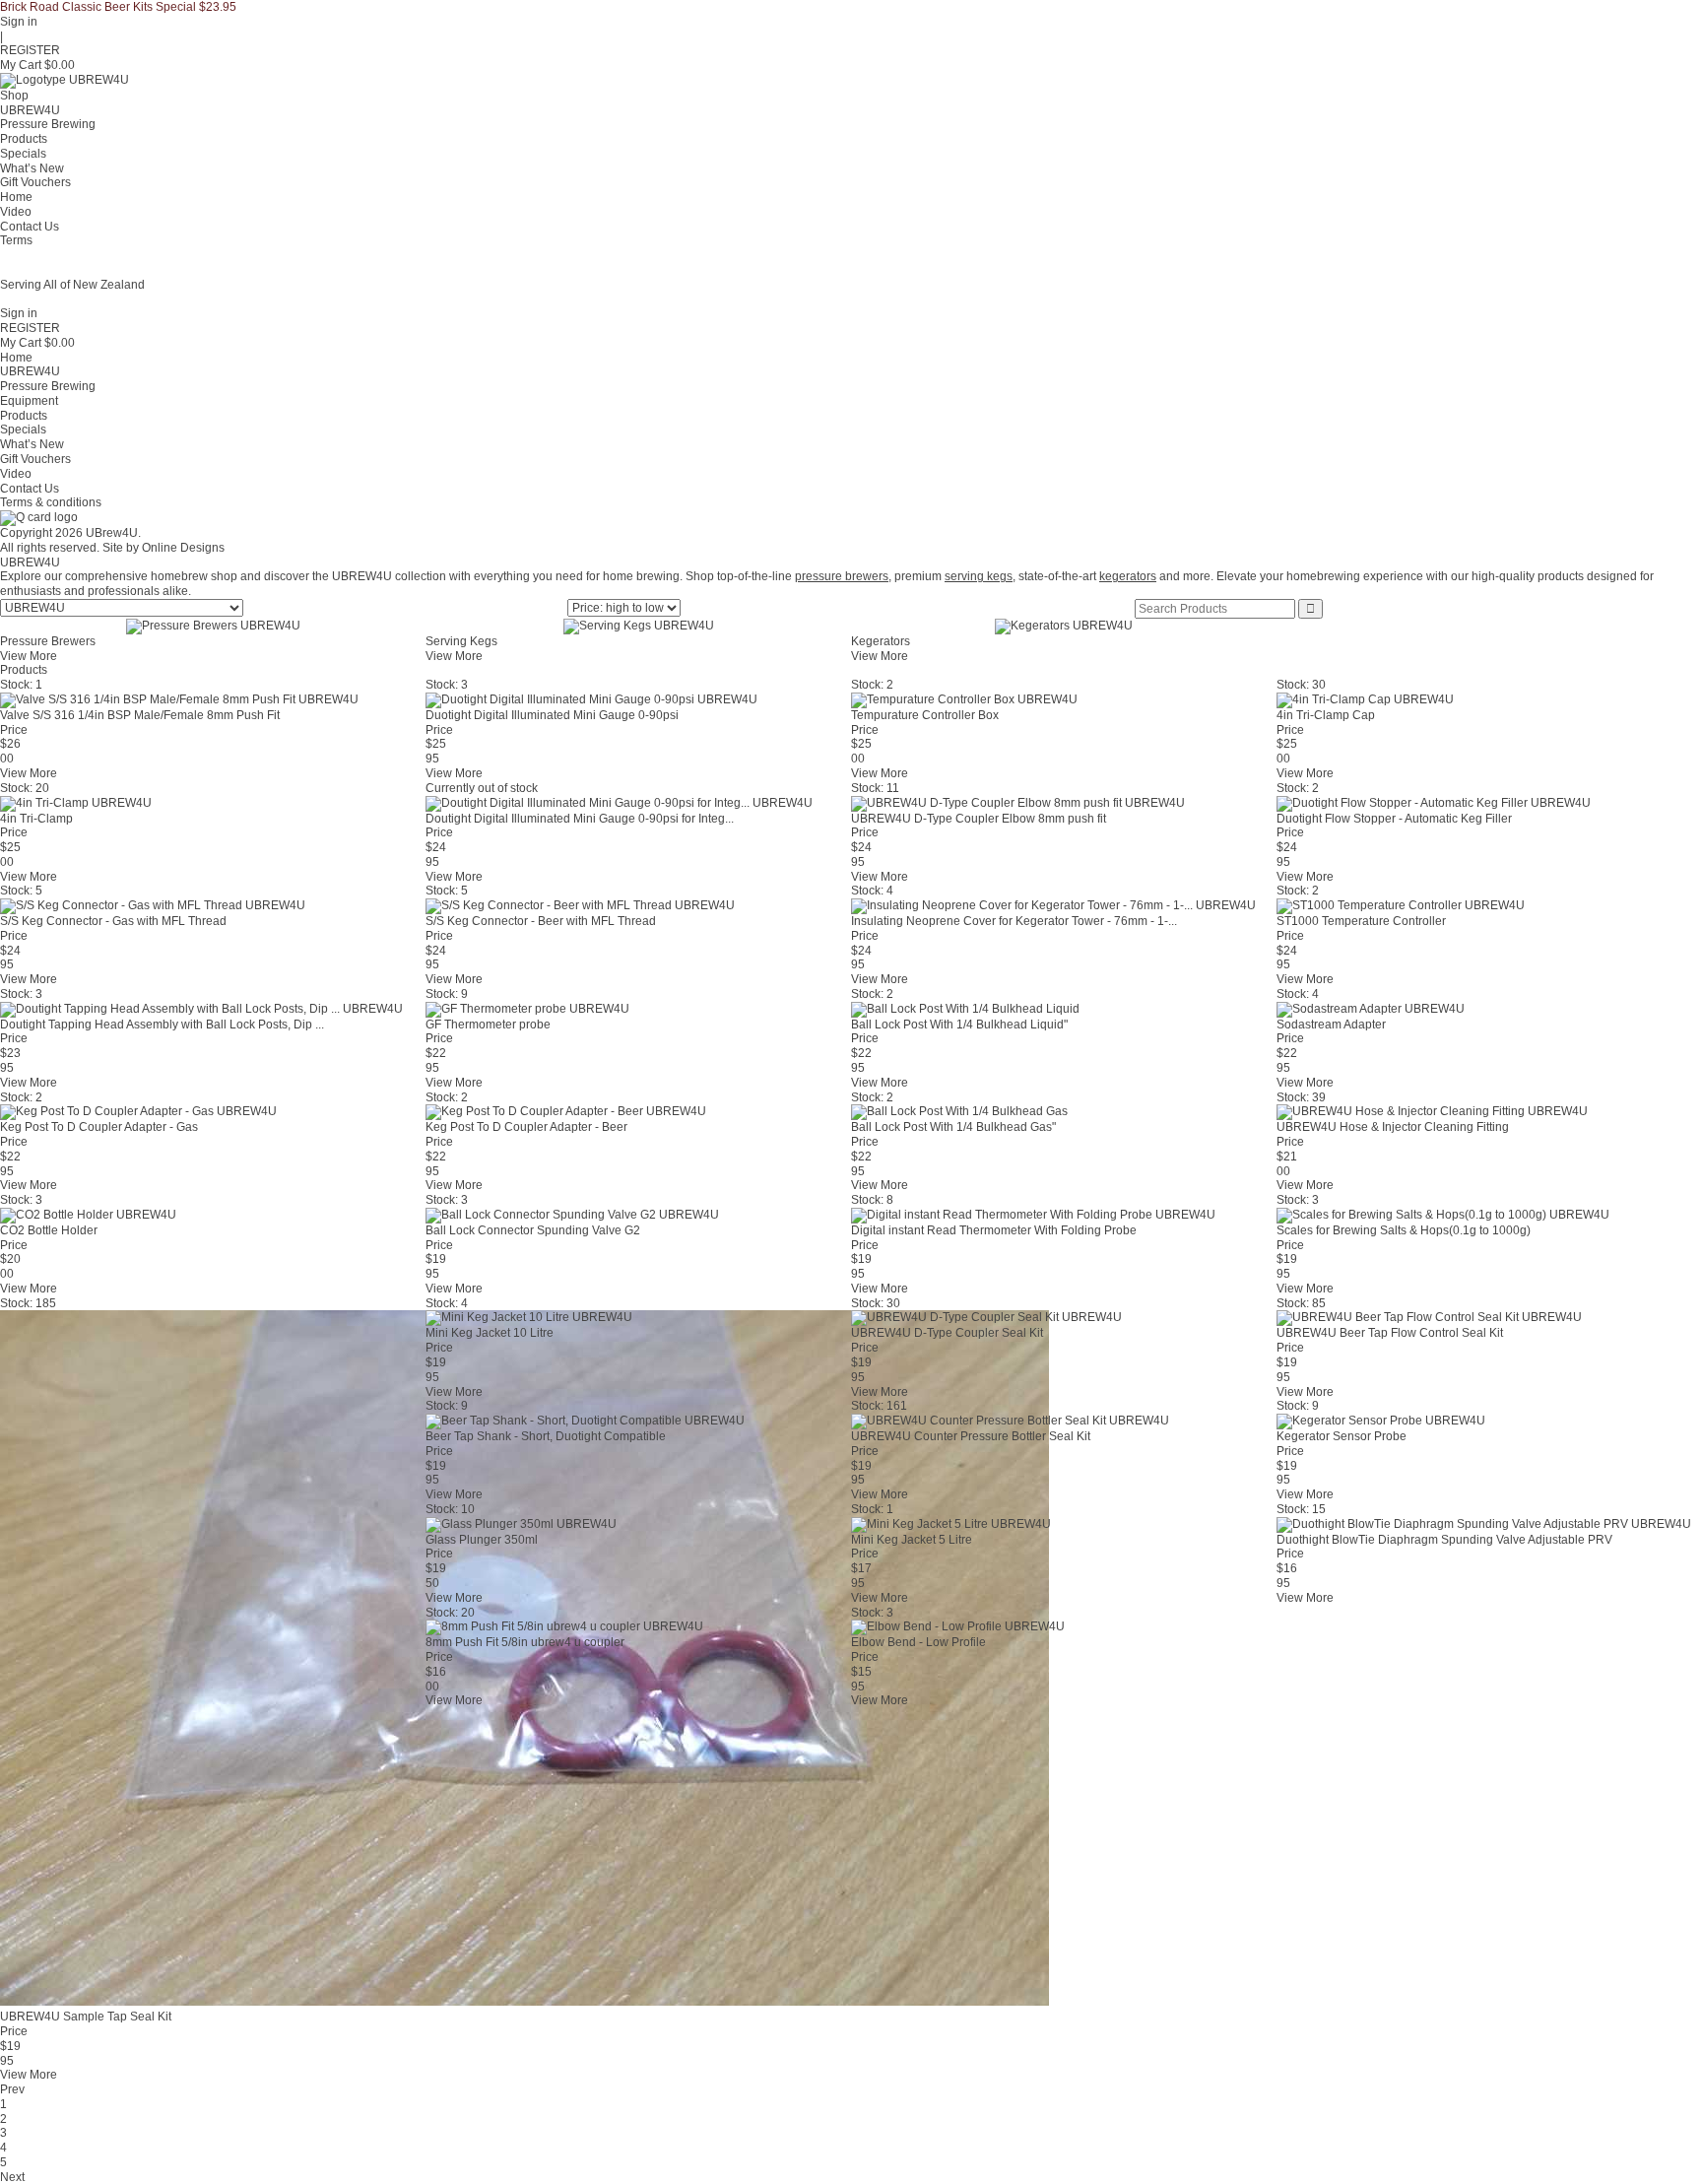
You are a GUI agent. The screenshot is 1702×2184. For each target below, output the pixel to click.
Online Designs (183, 548)
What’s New (32, 168)
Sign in (19, 22)
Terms (16, 240)
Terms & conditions (51, 502)
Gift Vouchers (35, 182)
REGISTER (30, 50)
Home (16, 197)
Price (14, 730)
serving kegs (979, 576)
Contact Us (30, 227)
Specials (23, 154)
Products (24, 139)
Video (16, 212)
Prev (12, 2089)
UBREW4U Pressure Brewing (48, 118)
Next (12, 2177)
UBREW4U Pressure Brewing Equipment (48, 386)
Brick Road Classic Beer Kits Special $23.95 (118, 7)
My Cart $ (37, 65)
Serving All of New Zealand (72, 285)
